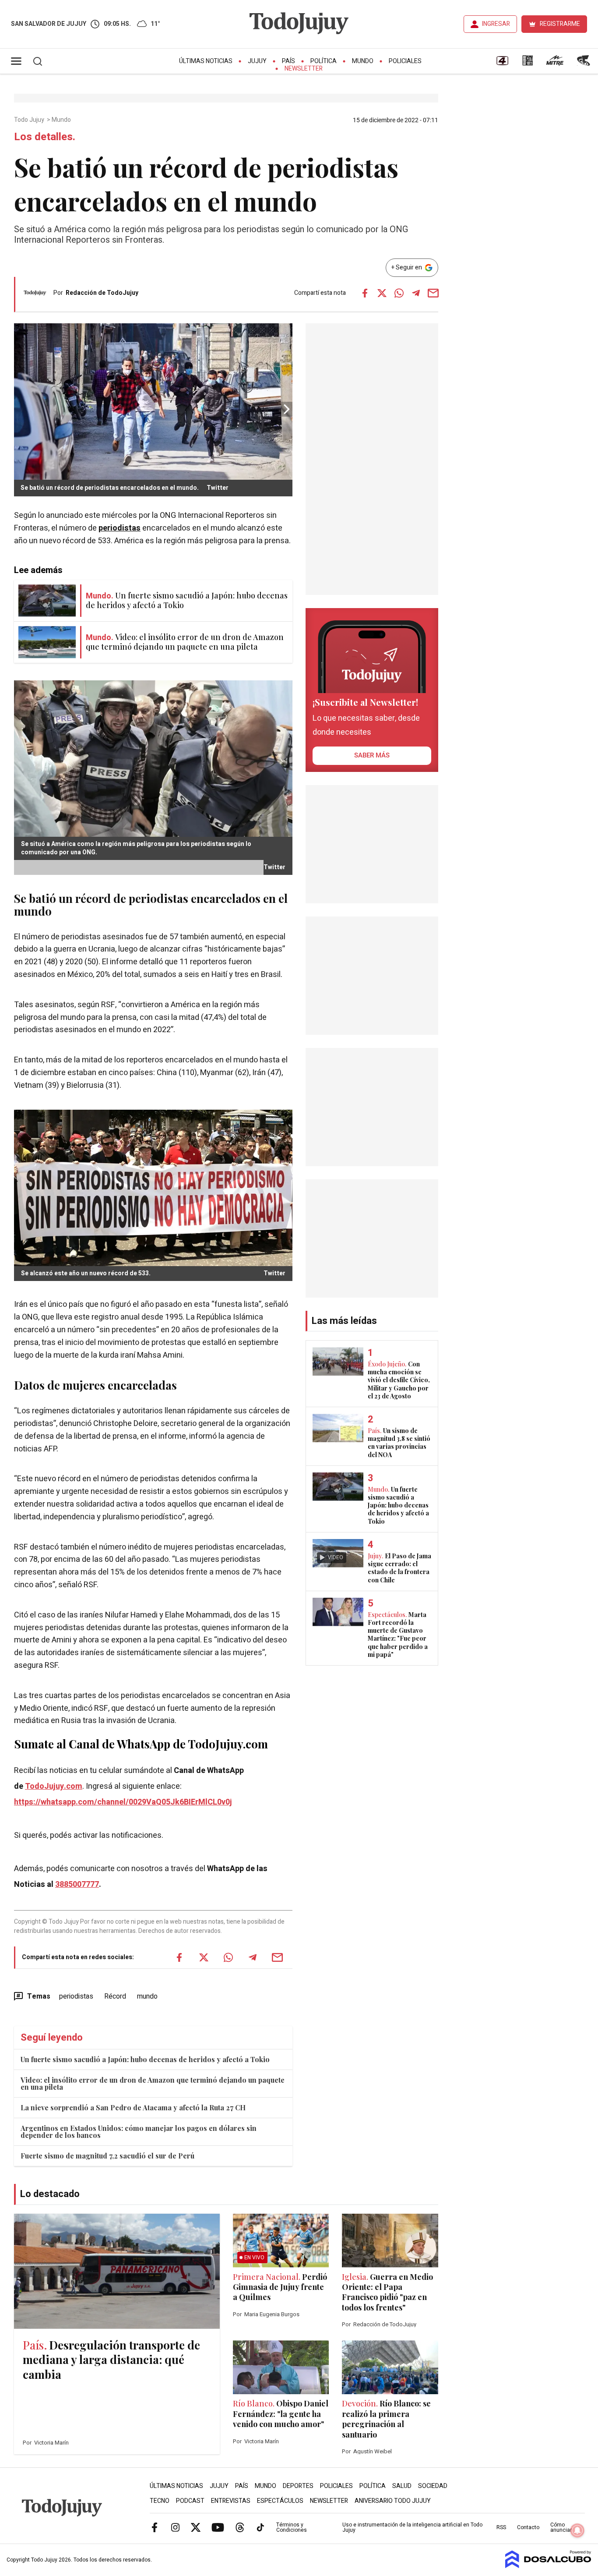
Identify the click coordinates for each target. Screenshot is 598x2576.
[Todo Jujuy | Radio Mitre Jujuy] (555, 64)
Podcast (190, 2501)
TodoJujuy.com (54, 1786)
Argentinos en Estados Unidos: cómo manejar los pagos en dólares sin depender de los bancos (139, 2132)
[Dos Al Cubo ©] (548, 2566)
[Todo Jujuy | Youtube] (218, 2527)
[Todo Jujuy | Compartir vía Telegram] (416, 293)
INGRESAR (496, 24)
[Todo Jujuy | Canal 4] (502, 64)
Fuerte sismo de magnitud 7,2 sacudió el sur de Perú (107, 2156)
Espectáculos (280, 2501)
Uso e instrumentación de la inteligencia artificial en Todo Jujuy (412, 2527)
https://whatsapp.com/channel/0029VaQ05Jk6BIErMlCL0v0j (123, 1802)
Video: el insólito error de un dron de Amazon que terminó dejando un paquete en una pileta (153, 2083)
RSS (501, 2527)
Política (324, 61)
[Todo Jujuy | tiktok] (260, 2527)
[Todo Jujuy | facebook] (155, 2527)
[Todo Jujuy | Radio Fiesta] (584, 64)
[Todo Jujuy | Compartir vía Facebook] (365, 293)
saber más (372, 755)
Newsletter (304, 69)
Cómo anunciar (561, 2527)
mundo (147, 1996)
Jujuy (257, 61)
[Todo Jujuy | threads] (240, 2527)
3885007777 (77, 1884)
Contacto (528, 2527)
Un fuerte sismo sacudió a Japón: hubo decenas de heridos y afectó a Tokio (145, 2059)
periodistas (120, 528)
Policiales (405, 61)
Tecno (160, 2501)
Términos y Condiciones (292, 2527)
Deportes (298, 2486)
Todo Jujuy (30, 120)
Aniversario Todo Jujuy (393, 2501)
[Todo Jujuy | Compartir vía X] (382, 293)
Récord (115, 1996)
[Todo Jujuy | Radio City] (528, 64)
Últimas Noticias (206, 61)
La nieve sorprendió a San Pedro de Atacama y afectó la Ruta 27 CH (133, 2107)
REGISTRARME (560, 24)
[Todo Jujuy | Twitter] (196, 2527)
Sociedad (433, 2486)
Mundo (363, 61)
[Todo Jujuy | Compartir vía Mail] (433, 293)
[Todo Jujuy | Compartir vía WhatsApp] (399, 293)
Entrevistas (231, 2501)
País (288, 61)
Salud (402, 2486)
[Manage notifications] (577, 2530)
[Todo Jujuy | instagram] (175, 2527)
